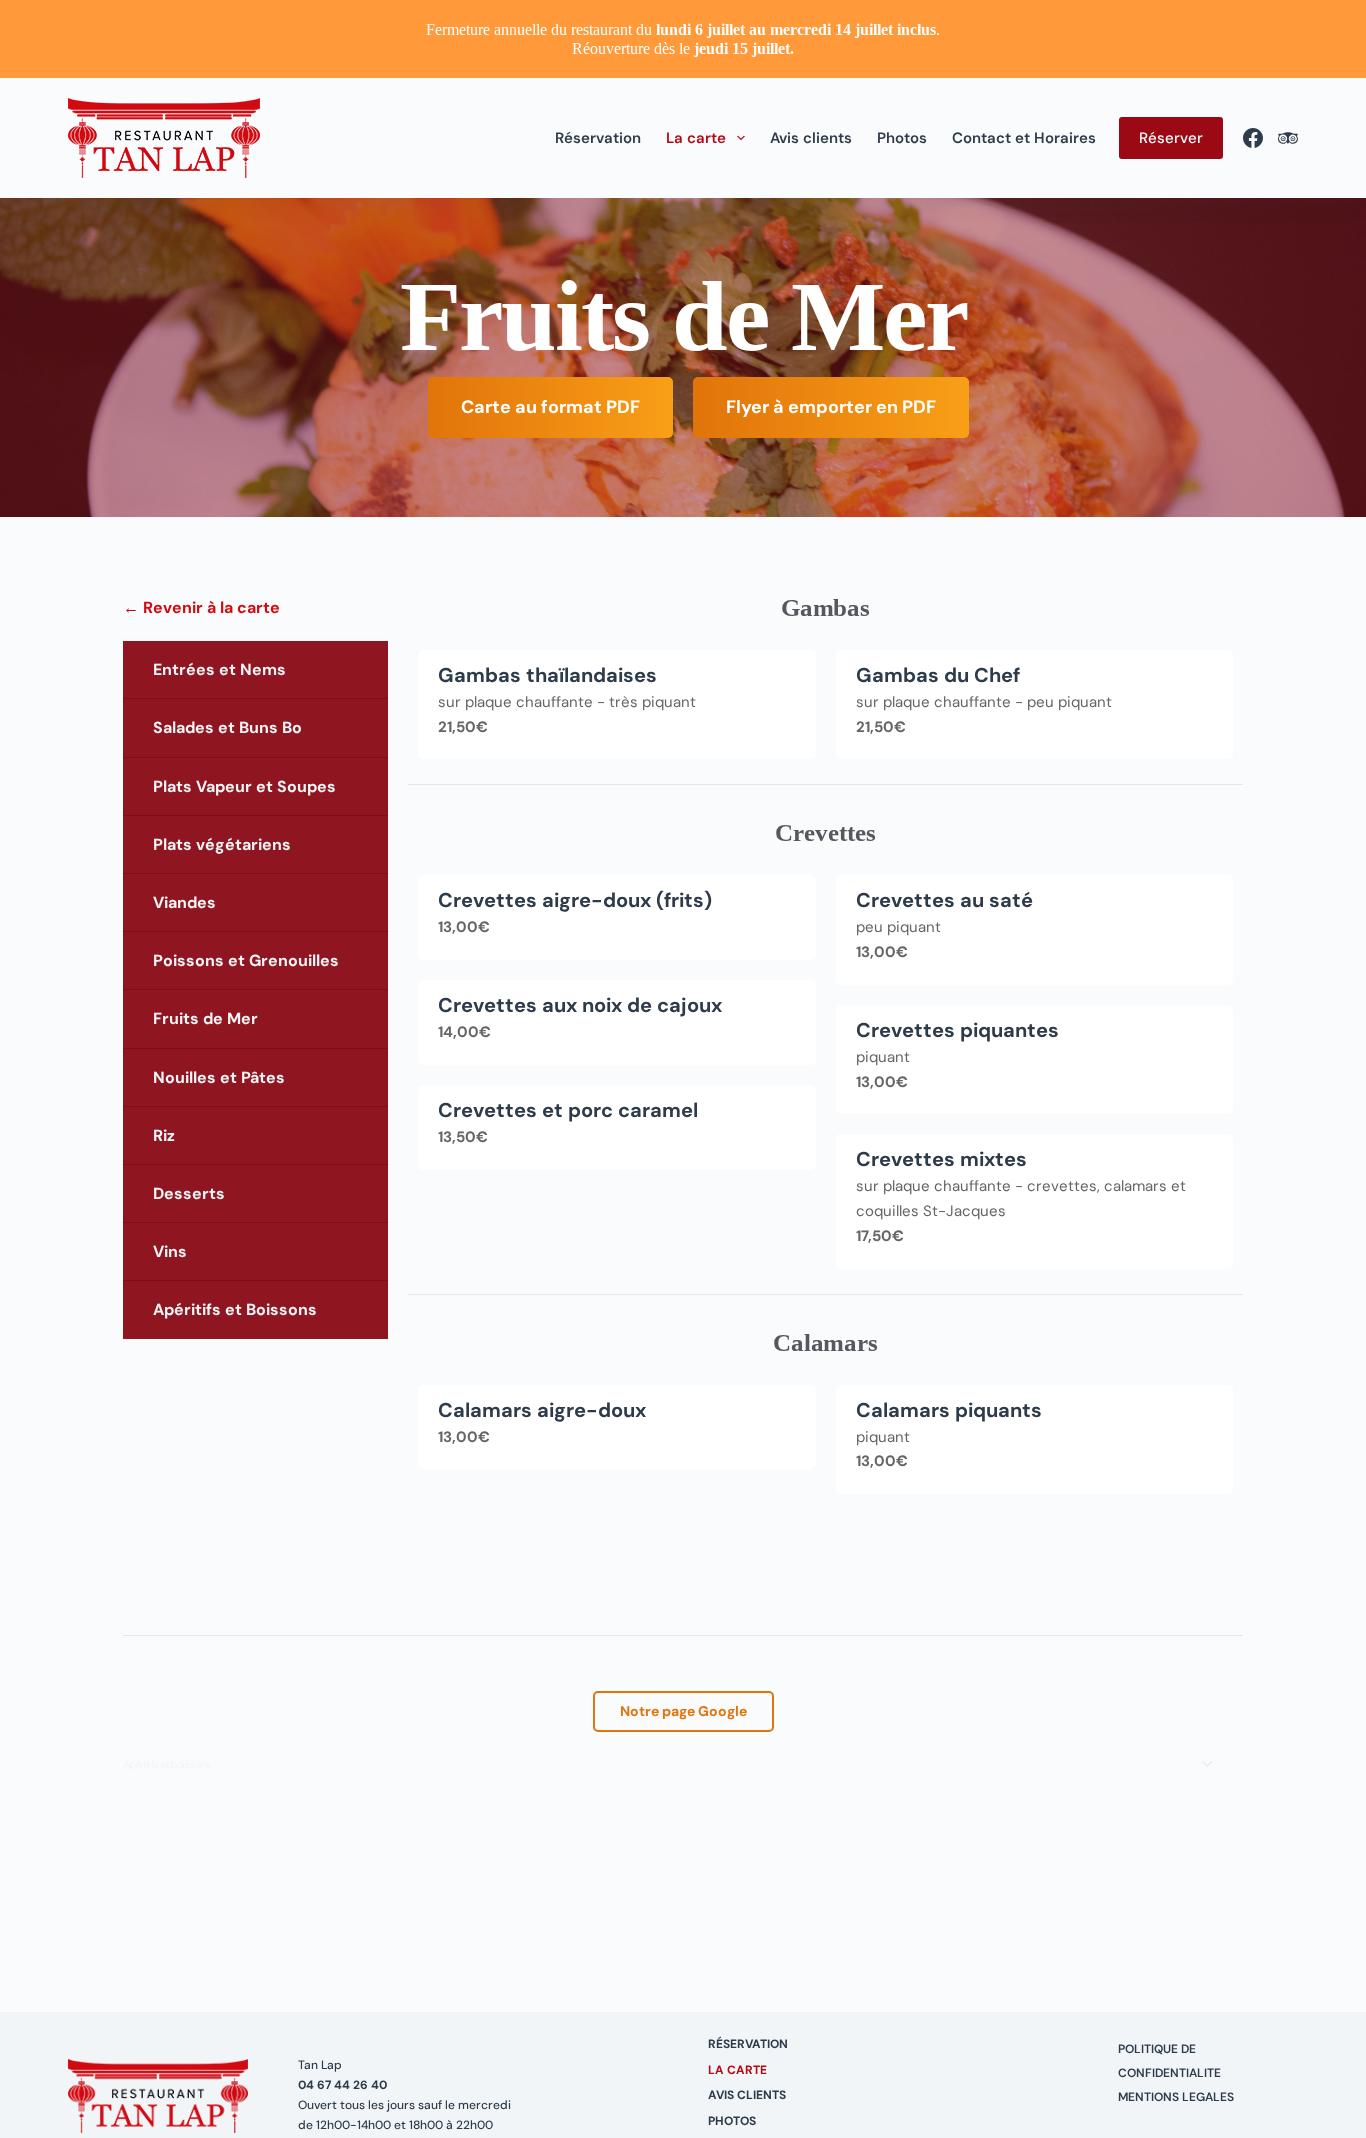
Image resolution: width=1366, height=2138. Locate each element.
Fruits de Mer (205, 1018)
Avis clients (811, 138)
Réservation (598, 138)
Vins (170, 1251)
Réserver (1171, 138)
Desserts (189, 1193)
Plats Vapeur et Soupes (244, 786)
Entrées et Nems (219, 669)
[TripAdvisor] (1288, 138)
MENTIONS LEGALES (1176, 2097)
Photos (902, 138)
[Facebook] (1253, 138)
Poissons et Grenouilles (246, 960)
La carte (696, 138)
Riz (164, 1135)
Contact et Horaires (1024, 138)
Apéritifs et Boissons (235, 1309)
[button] (683, 1765)
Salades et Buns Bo (227, 727)
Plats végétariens (222, 844)
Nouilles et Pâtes (219, 1077)
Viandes (184, 902)
